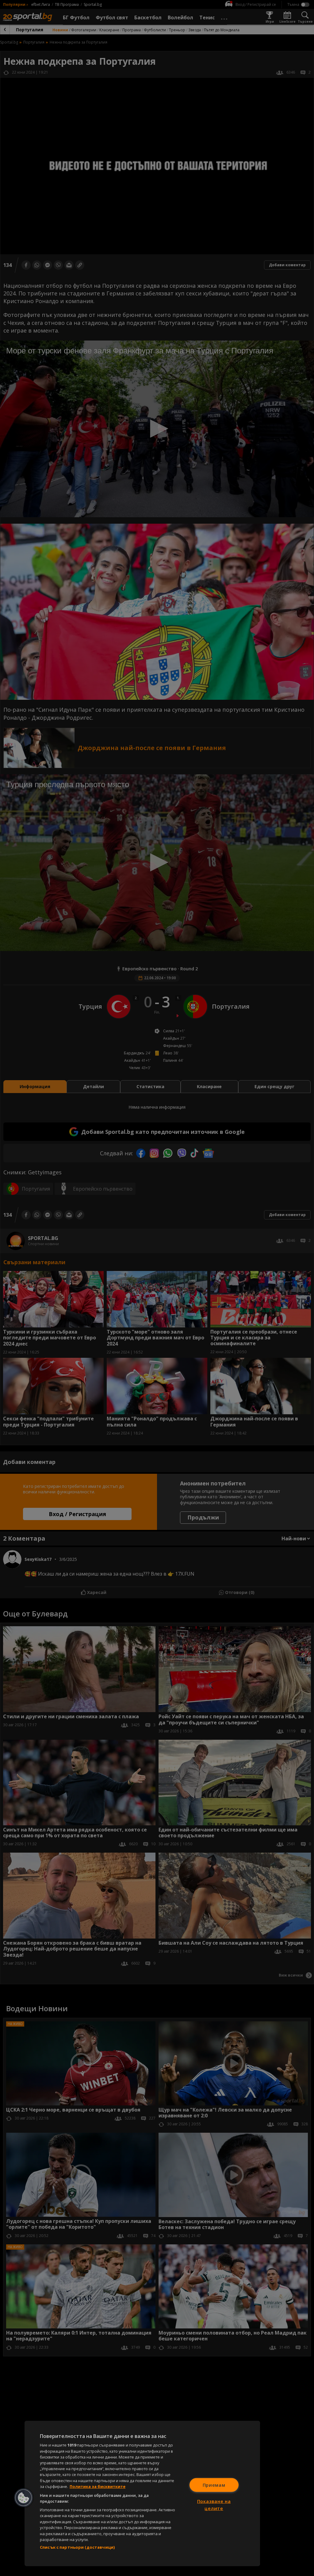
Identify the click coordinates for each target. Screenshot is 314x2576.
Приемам (214, 2485)
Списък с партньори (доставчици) (77, 2547)
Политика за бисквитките (98, 2486)
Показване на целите (214, 2505)
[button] (24, 2498)
